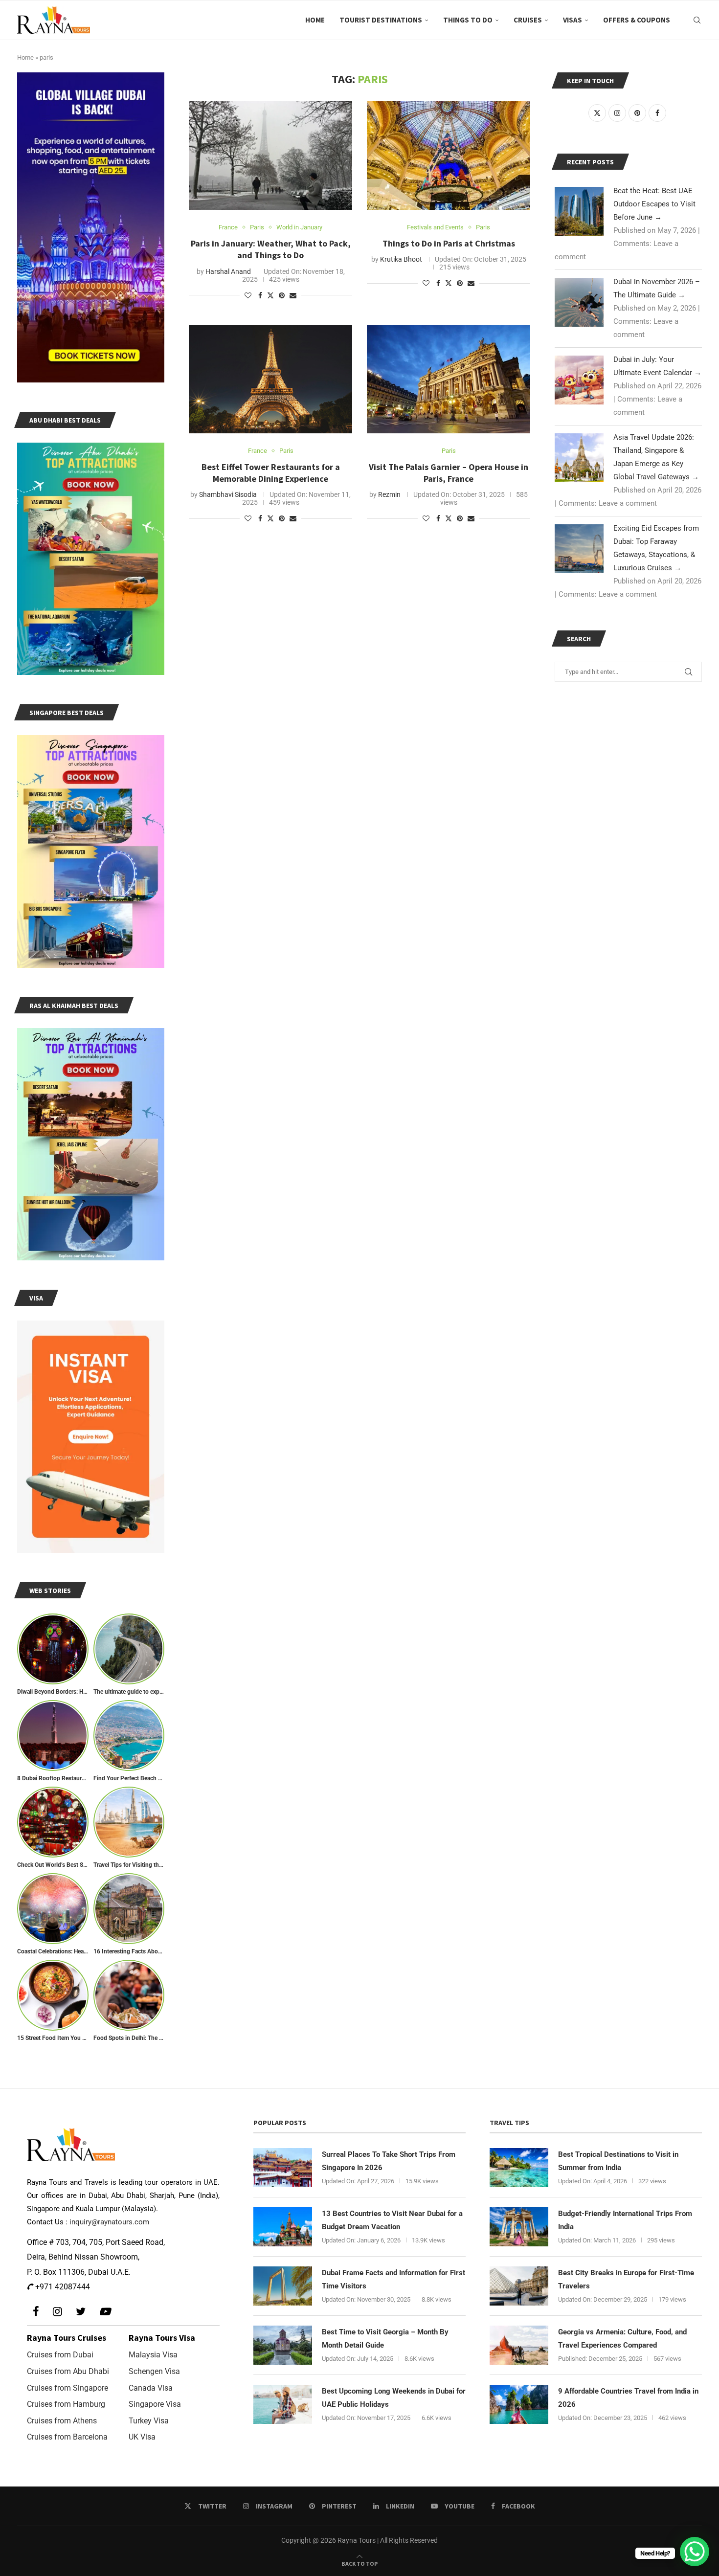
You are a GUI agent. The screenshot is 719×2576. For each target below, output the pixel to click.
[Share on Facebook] (260, 295)
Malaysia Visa (153, 2355)
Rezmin (389, 494)
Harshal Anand (228, 271)
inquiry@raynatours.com (109, 2222)
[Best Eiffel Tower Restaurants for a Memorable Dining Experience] (270, 379)
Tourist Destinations (381, 20)
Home (315, 20)
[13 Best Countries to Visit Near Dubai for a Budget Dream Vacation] (283, 2227)
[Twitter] (81, 2312)
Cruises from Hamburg (66, 2404)
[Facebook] (36, 2312)
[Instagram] (57, 2312)
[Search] (697, 20)
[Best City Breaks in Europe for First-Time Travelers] (519, 2286)
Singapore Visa (155, 2404)
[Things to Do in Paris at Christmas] (449, 156)
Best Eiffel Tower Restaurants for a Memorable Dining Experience (271, 473)
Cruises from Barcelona (67, 2437)
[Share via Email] (293, 295)
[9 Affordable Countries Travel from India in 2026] (519, 2404)
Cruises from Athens (62, 2421)
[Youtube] (105, 2312)
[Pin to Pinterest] (282, 295)
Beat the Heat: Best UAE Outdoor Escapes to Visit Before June (654, 204)
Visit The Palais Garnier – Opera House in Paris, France (449, 473)
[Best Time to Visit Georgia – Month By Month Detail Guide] (283, 2345)
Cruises (528, 20)
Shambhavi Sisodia (228, 494)
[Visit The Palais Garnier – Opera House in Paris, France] (449, 379)
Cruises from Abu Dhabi (68, 2371)
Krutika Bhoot (401, 259)
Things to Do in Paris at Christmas (449, 243)
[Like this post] (248, 295)
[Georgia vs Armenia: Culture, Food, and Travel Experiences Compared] (519, 2345)
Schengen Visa (154, 2371)
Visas (573, 20)
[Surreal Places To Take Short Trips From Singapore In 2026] (283, 2168)
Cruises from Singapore (67, 2388)
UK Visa (142, 2437)
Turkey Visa (149, 2421)
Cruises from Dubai (60, 2355)
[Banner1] (91, 227)
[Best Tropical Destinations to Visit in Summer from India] (519, 2168)
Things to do (468, 20)
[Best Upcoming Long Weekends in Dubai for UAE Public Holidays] (283, 2404)
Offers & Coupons (637, 20)
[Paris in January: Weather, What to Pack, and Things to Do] (270, 156)
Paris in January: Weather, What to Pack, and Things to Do (271, 249)
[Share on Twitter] (270, 295)
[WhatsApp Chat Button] (695, 2552)
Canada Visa (151, 2388)
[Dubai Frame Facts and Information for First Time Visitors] (283, 2286)
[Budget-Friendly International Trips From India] (519, 2227)
